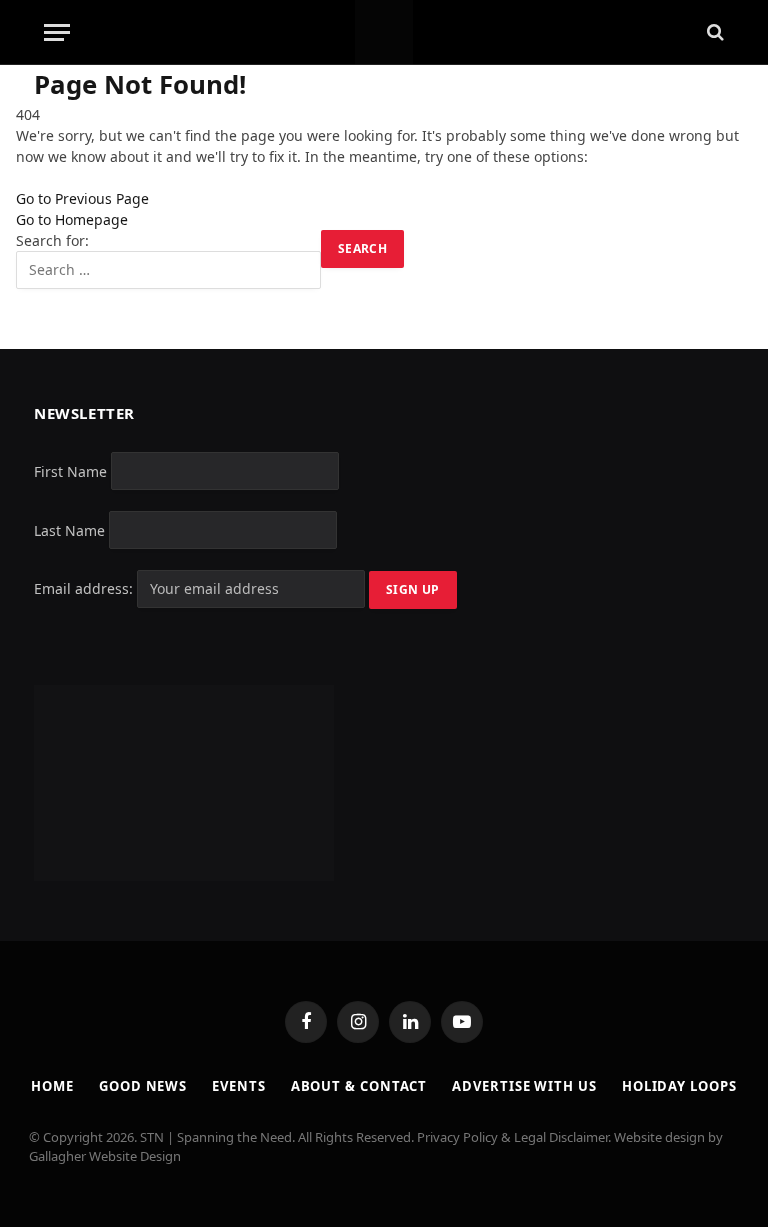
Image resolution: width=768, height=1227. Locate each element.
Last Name (69, 529)
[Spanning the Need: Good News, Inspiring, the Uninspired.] (384, 32)
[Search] (713, 32)
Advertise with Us (524, 1086)
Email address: (85, 588)
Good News (143, 1086)
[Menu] (57, 32)
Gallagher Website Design (105, 1156)
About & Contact (359, 1086)
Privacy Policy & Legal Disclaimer (512, 1137)
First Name (70, 470)
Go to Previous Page (82, 198)
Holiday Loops (679, 1086)
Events (238, 1086)
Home (52, 1086)
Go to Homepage (72, 219)
